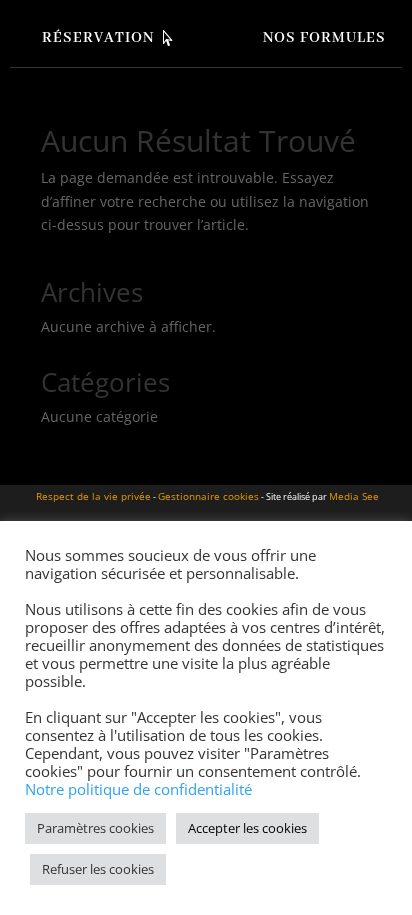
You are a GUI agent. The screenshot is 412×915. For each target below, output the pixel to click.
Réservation (98, 38)
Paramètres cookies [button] (95, 828)
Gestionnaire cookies (208, 496)
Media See (354, 496)
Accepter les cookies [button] (247, 828)
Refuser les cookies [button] (98, 869)
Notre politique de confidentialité (138, 789)
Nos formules (324, 38)
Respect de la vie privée (93, 496)
